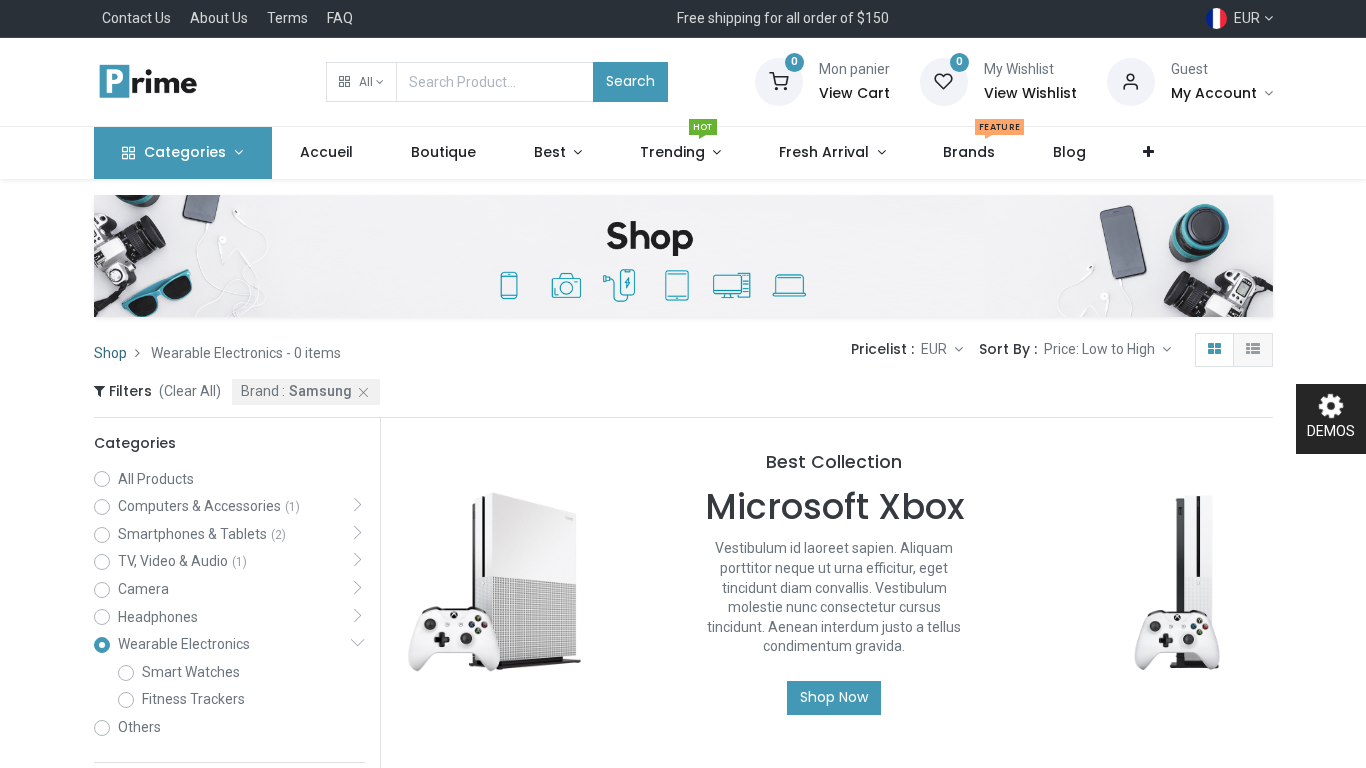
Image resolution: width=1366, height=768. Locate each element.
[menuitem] (327, 153)
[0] (779, 81)
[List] (1253, 350)
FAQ (340, 18)
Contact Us (136, 18)
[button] (361, 82)
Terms (287, 18)
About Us (219, 18)
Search (630, 81)
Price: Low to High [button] (1101, 349)
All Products (156, 479)
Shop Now (834, 697)
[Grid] (1214, 350)
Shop (110, 353)
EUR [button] (935, 349)
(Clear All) (190, 391)
